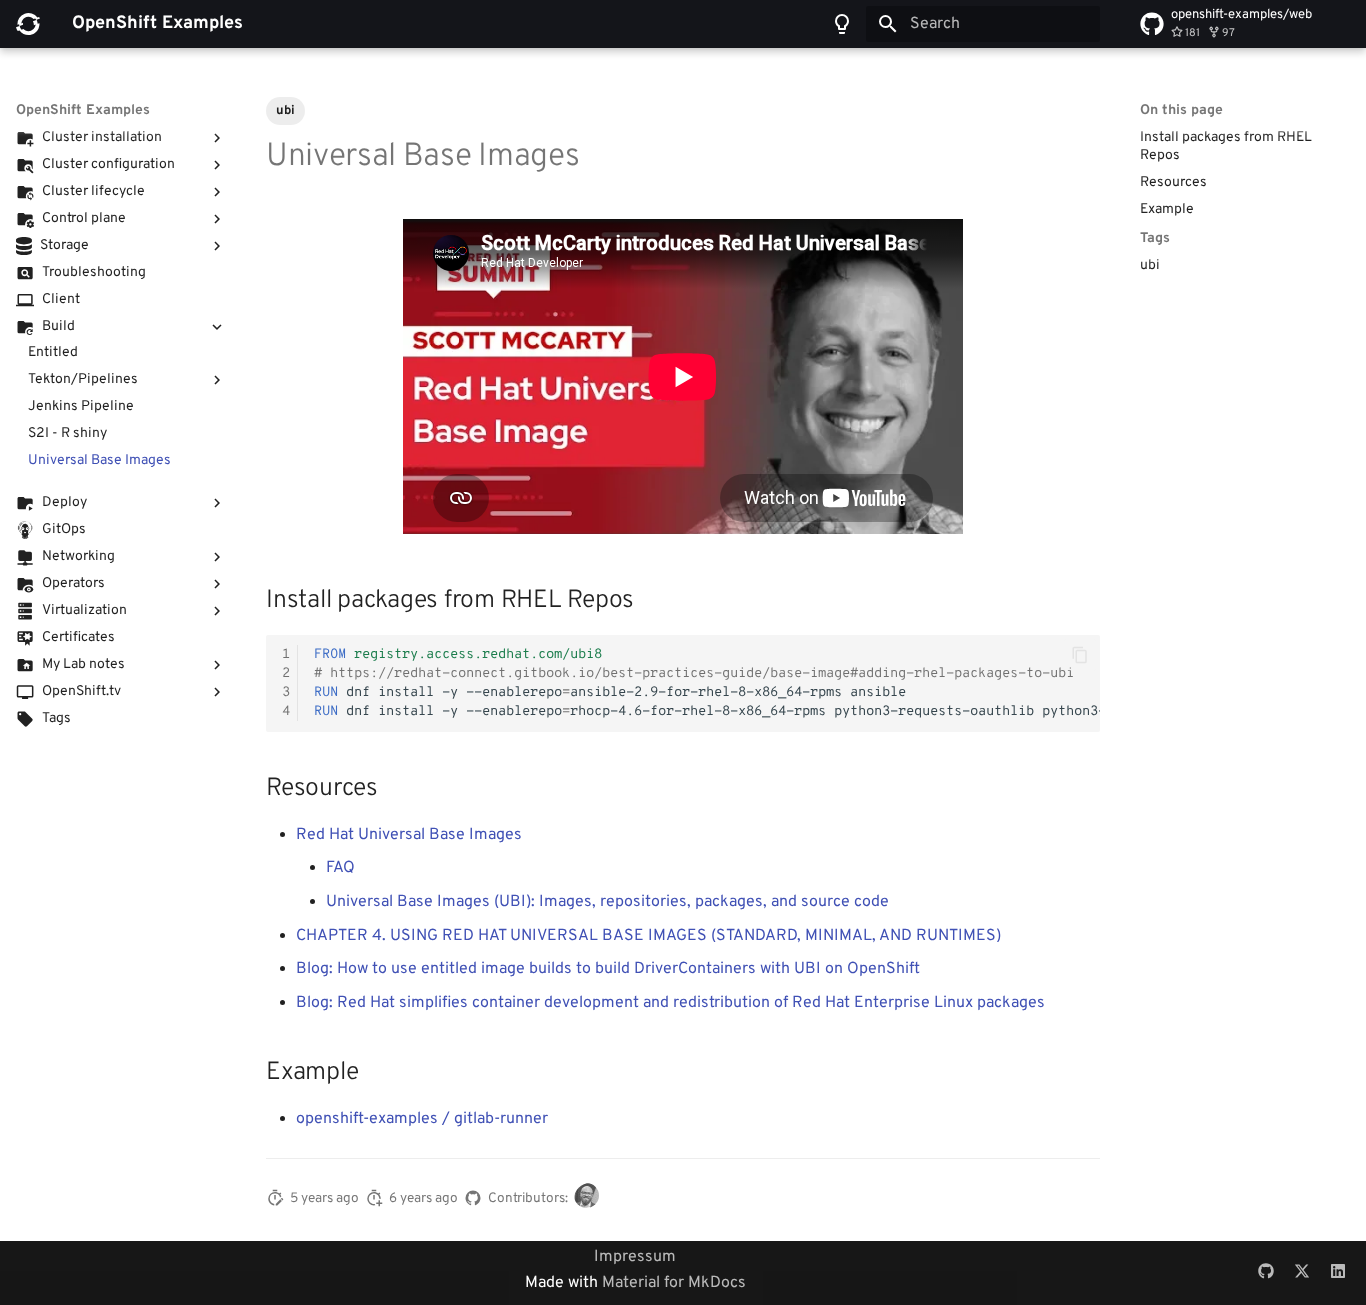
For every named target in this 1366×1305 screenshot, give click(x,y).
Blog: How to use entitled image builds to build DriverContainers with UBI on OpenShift (608, 969)
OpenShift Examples (83, 110)
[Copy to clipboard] (1080, 655)
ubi (1150, 265)
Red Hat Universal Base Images (409, 835)
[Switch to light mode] (842, 24)
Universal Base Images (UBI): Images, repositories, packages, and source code (607, 902)
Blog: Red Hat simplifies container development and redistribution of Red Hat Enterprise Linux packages (670, 1003)
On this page (1181, 110)
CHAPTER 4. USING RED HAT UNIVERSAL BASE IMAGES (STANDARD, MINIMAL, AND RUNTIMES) (648, 936)
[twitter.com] (1302, 1273)
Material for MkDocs (674, 1283)
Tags (1155, 238)
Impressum (635, 1257)
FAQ (340, 868)
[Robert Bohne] (590, 1199)
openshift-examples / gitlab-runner (422, 1119)
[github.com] (1266, 1273)
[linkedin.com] (1338, 1273)
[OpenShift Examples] (28, 24)
